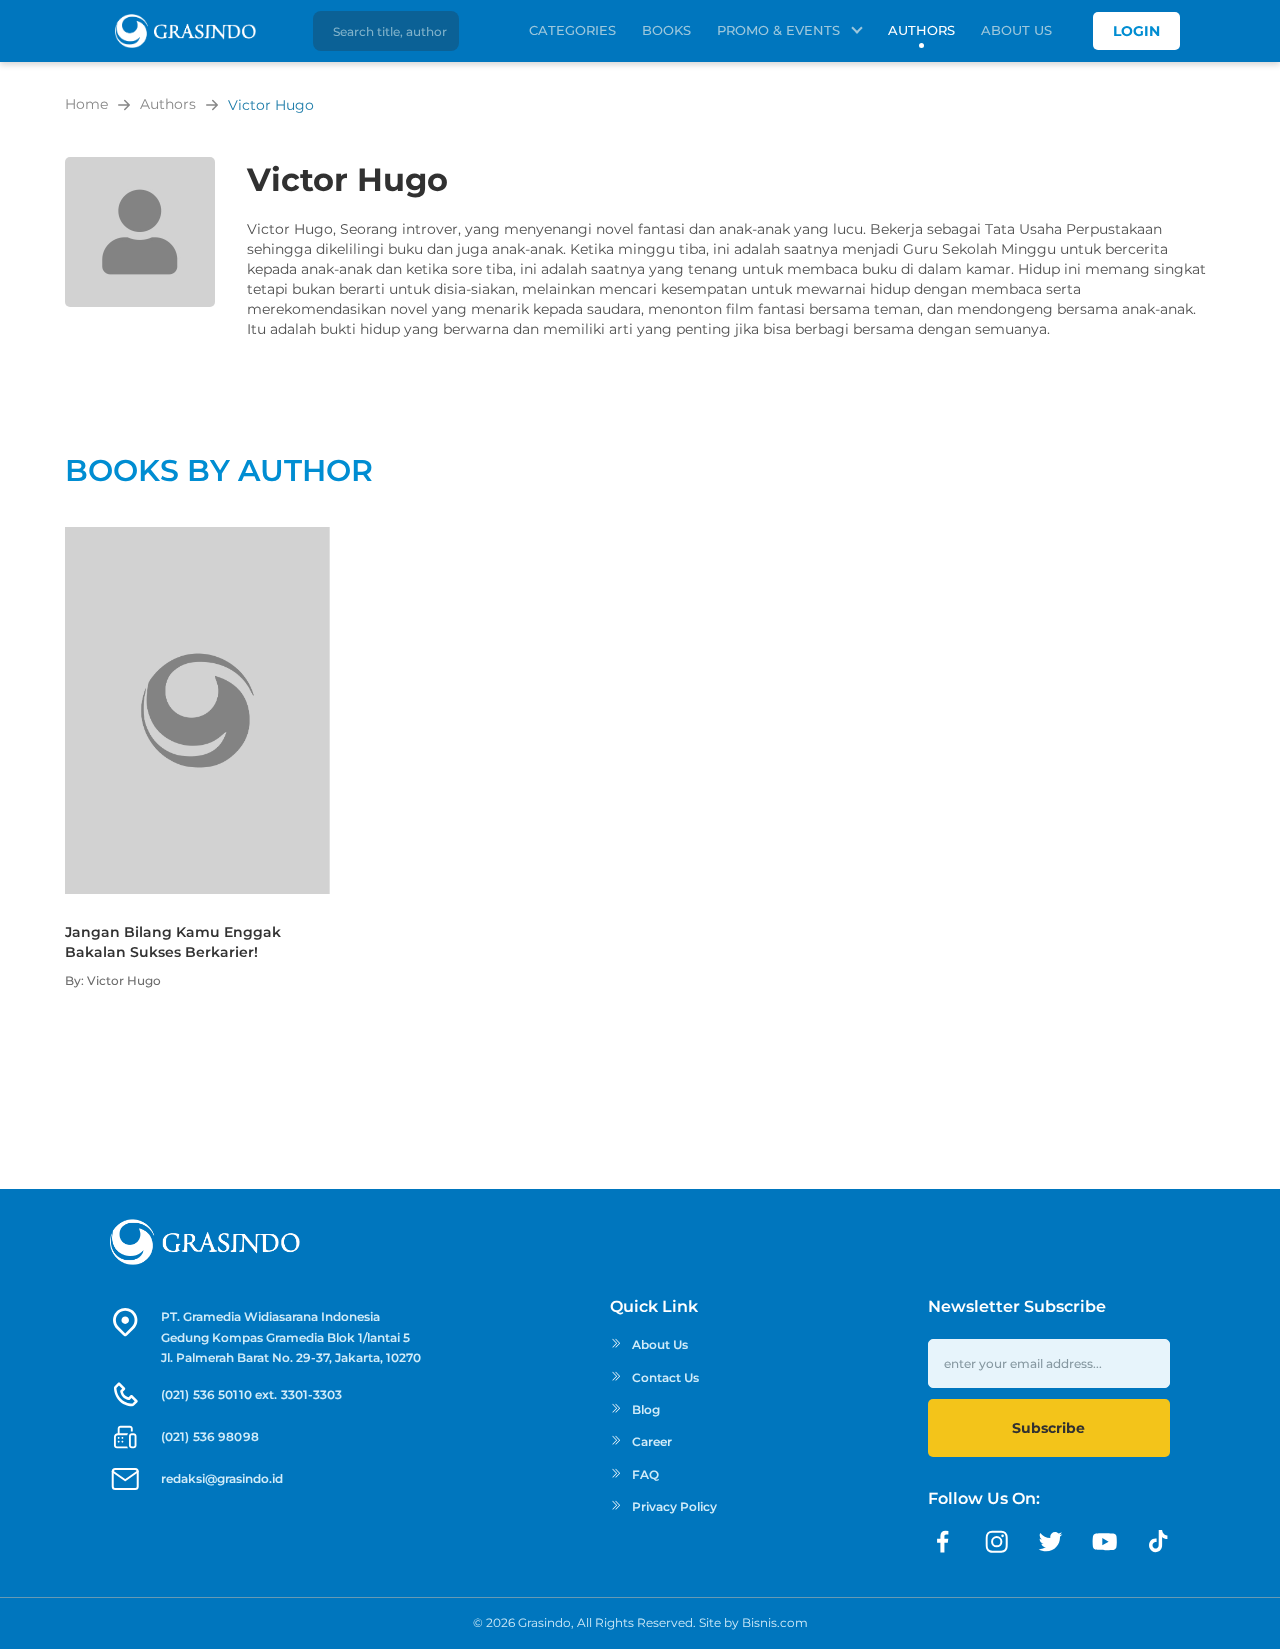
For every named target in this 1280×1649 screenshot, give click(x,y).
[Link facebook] (943, 1542)
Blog (646, 1409)
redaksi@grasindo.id (222, 1478)
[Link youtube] (1105, 1542)
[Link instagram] (997, 1542)
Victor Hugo (271, 105)
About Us (1016, 30)
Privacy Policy (674, 1506)
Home (86, 104)
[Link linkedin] (1159, 1542)
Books (666, 30)
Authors (921, 30)
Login (1136, 31)
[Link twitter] (1051, 1542)
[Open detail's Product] (197, 537)
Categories (572, 30)
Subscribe (1048, 1428)
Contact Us (665, 1377)
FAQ (645, 1474)
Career (652, 1441)
